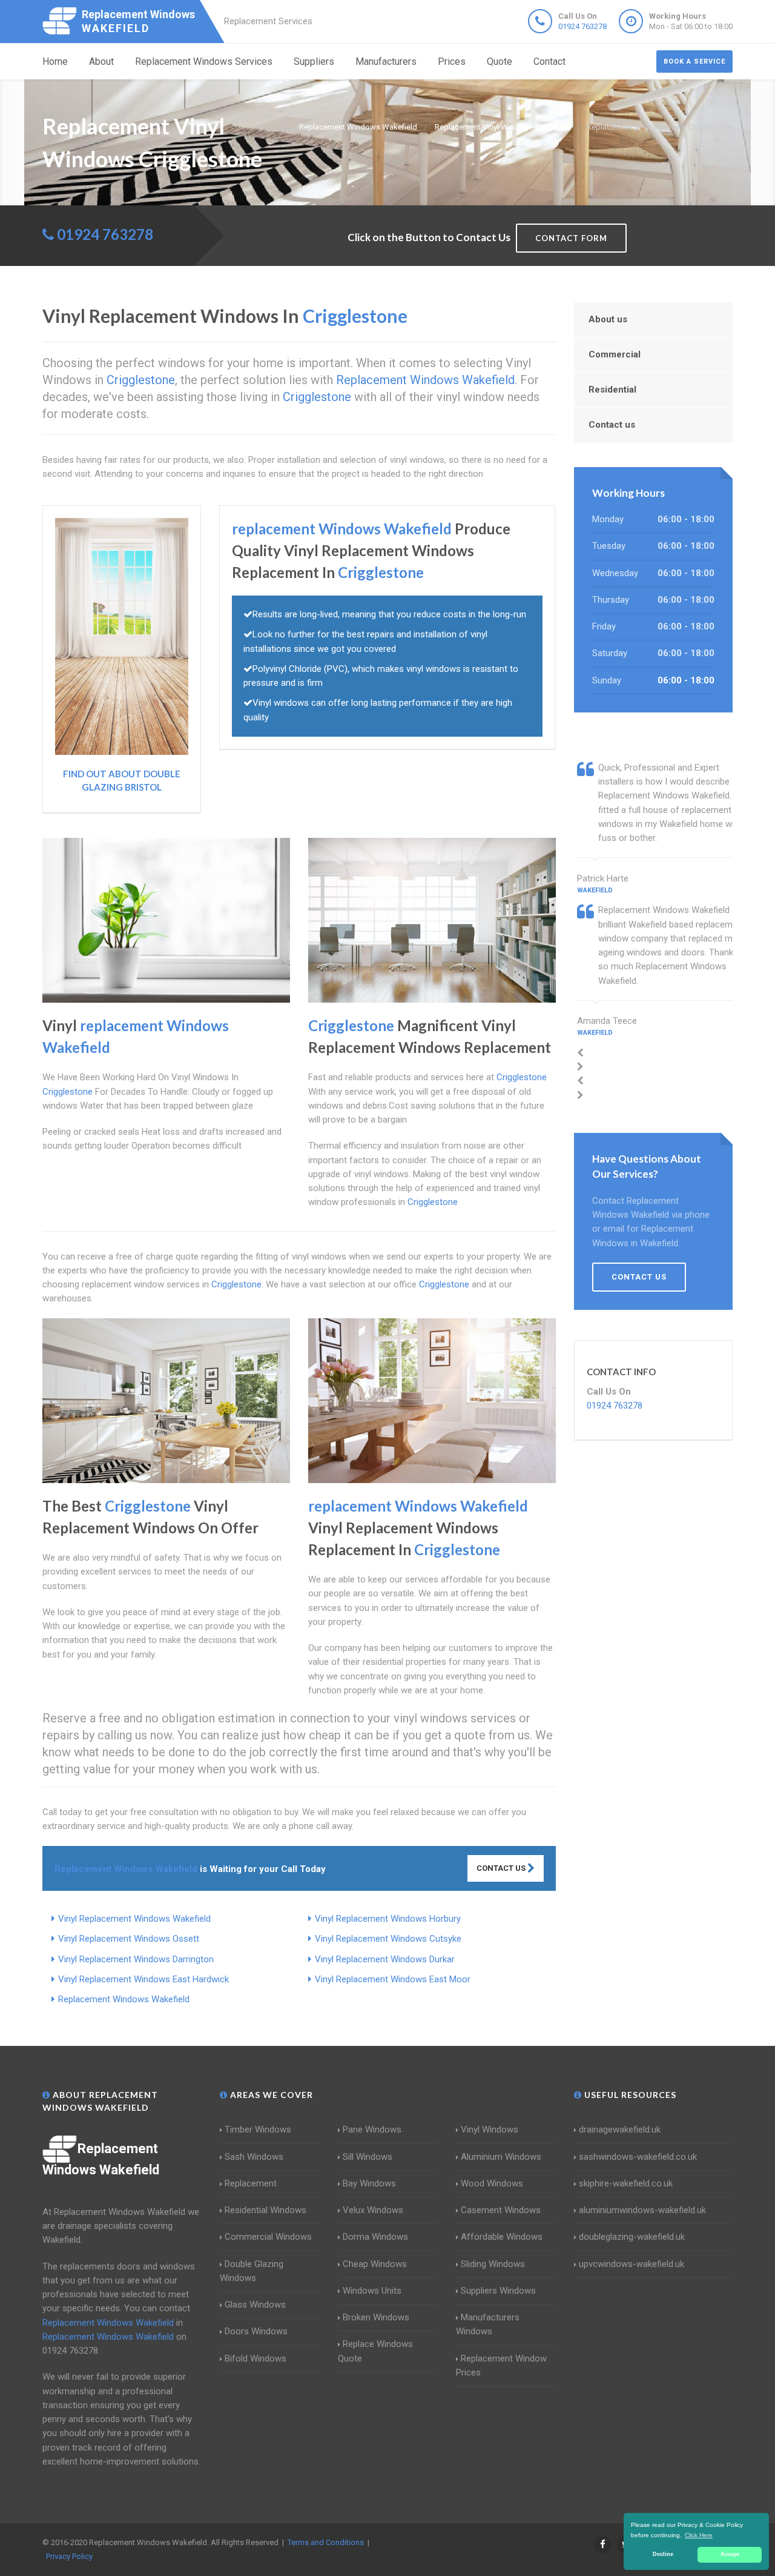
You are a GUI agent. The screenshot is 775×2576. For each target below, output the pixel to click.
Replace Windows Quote (375, 2351)
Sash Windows (254, 2157)
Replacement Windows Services (204, 61)
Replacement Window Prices (501, 2365)
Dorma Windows (375, 2237)
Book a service (694, 61)
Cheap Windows (375, 2264)
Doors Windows (256, 2331)
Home (55, 61)
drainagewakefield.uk (620, 2130)
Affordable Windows (502, 2237)
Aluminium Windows (501, 2157)
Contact (549, 61)
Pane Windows (372, 2130)
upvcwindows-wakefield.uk (632, 2264)
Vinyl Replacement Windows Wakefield (134, 1919)
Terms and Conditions (326, 2542)
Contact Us (502, 1868)
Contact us (612, 425)
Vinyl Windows (490, 2130)
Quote (500, 61)
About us (608, 319)
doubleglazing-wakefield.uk (632, 2237)
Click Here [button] (699, 2535)
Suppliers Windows (498, 2291)
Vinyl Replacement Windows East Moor (393, 1979)
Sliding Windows (493, 2264)
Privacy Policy (69, 2556)
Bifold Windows (256, 2359)
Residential (612, 390)
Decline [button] (663, 2554)
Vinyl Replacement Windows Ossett (129, 1939)
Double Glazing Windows (252, 2271)
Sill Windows (368, 2157)
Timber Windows (258, 2130)
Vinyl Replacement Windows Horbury (388, 1919)
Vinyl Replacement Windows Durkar (385, 1959)
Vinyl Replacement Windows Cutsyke (388, 1939)
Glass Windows (255, 2305)
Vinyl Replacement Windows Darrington (136, 1959)
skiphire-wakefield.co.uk (626, 2183)
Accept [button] (730, 2554)
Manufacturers (386, 61)
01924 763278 (582, 26)
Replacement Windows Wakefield (124, 1999)
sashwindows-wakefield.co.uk (638, 2157)
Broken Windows (376, 2317)
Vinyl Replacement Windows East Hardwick (143, 1979)
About (101, 61)
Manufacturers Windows (488, 2324)
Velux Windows (373, 2210)
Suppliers (314, 61)
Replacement (251, 2183)
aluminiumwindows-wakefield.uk (642, 2210)
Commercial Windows (268, 2237)
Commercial (615, 354)
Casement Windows (501, 2210)
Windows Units (372, 2291)
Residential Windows (265, 2210)
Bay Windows (369, 2183)
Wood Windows (492, 2183)
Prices (452, 61)
